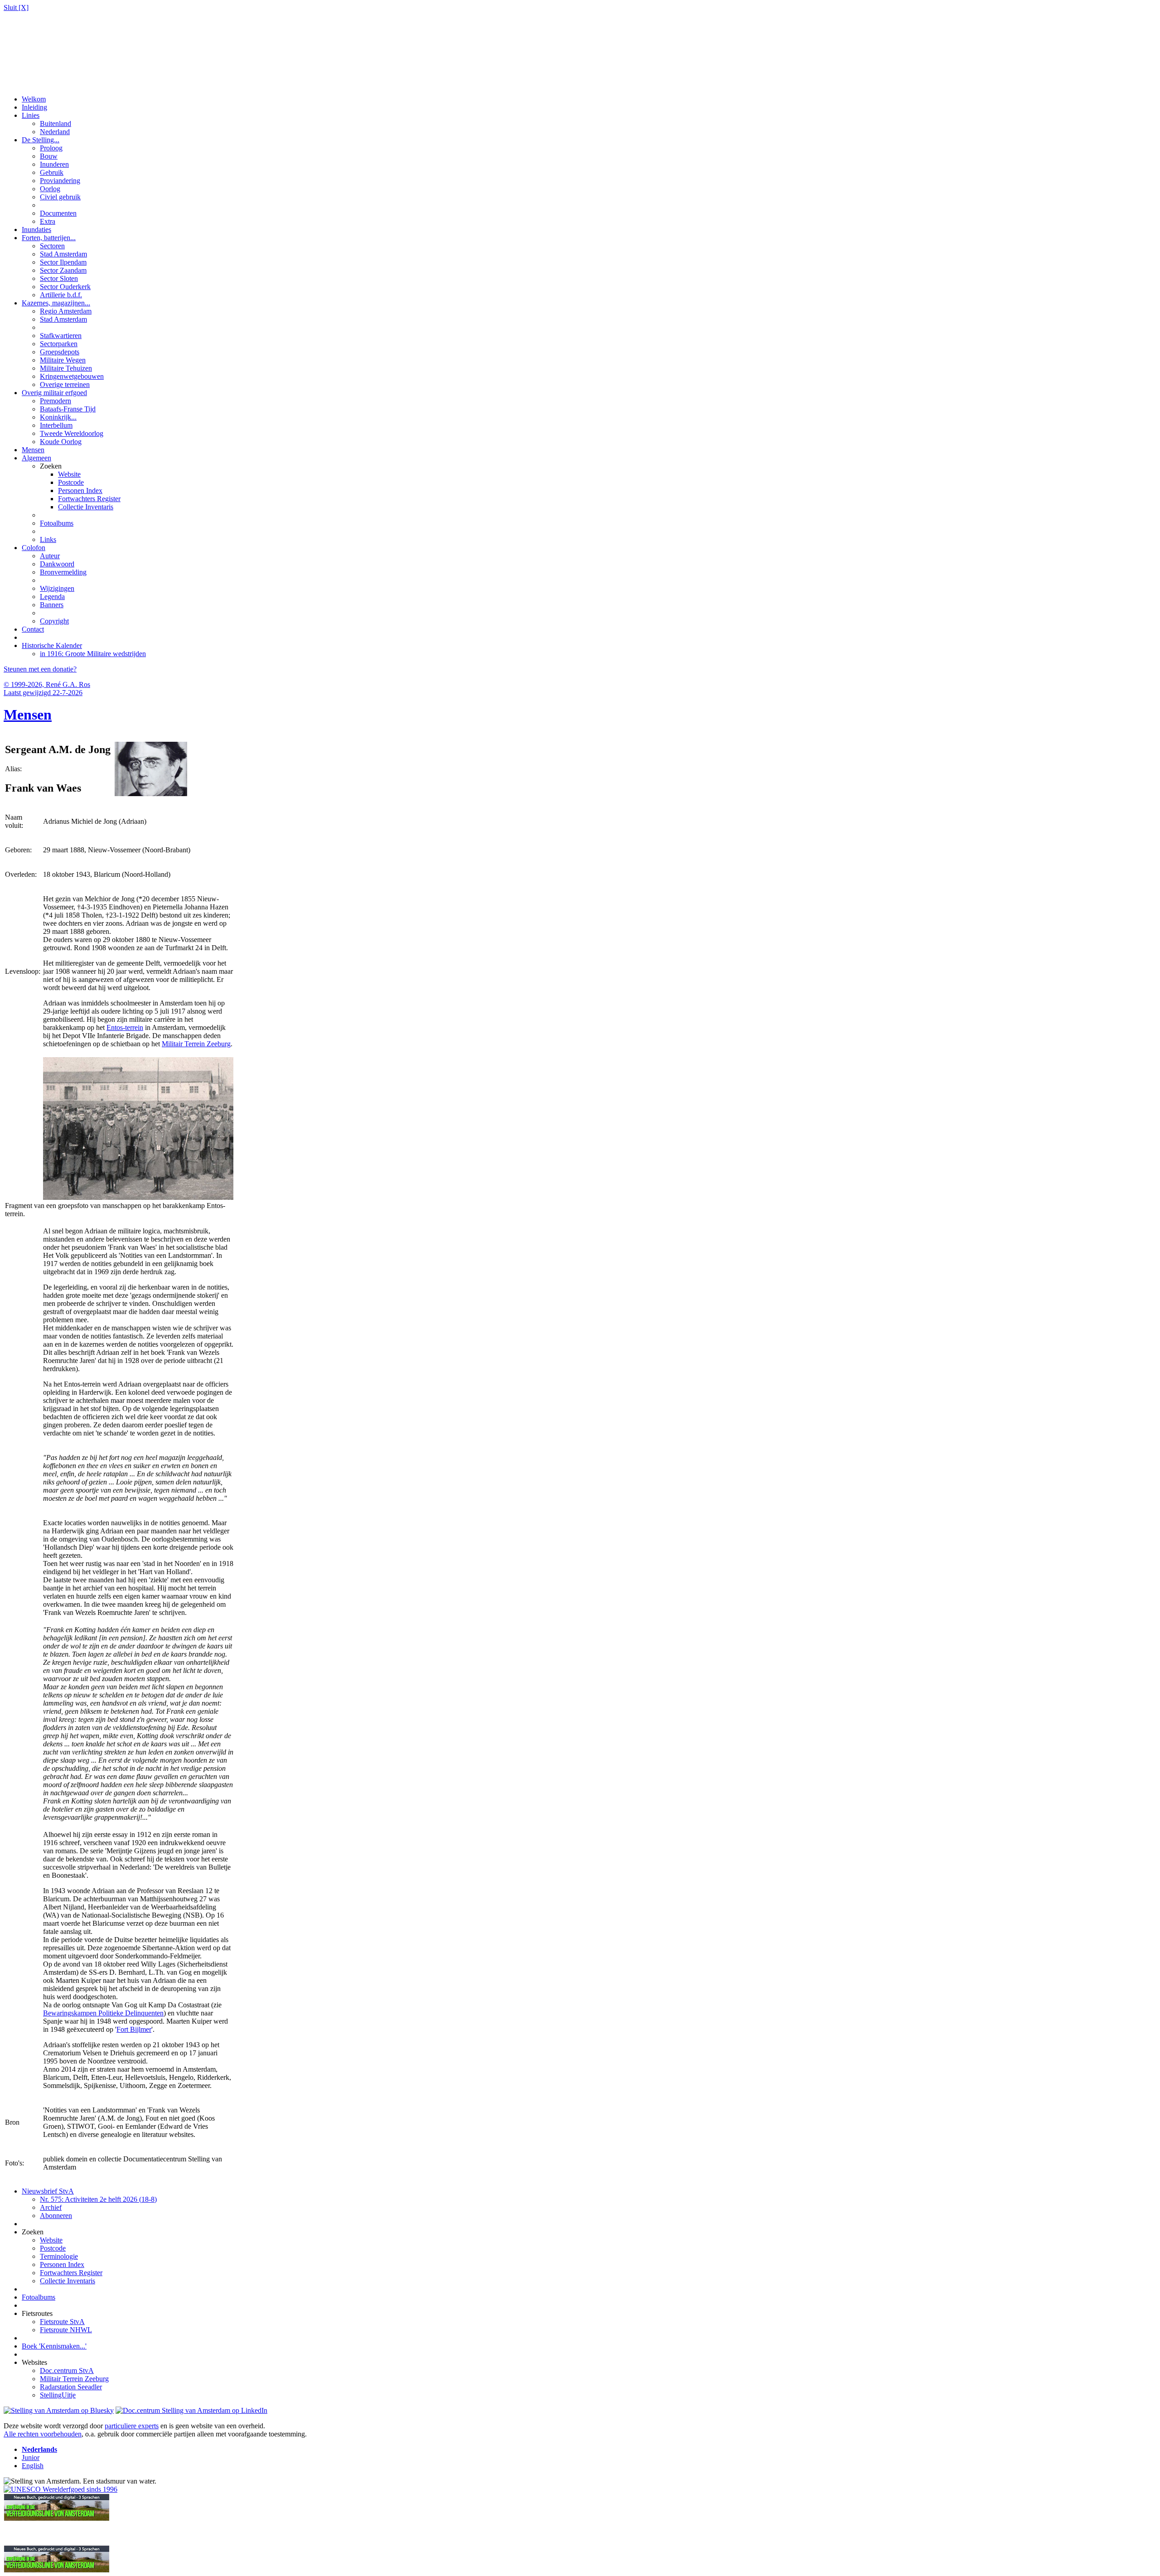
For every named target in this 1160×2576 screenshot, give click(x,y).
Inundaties (36, 230)
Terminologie (59, 2256)
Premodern (56, 401)
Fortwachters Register (89, 499)
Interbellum (56, 425)
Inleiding (34, 107)
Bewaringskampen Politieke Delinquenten (103, 2013)
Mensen (33, 450)
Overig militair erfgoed (54, 393)
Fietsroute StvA (62, 2322)
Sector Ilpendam (63, 262)
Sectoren (52, 246)
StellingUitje (58, 2395)
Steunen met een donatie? (40, 669)
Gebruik (52, 172)
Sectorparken (59, 344)
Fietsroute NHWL (66, 2330)
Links (48, 539)
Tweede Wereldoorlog (72, 433)
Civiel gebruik (60, 197)
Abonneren (56, 2216)
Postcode (71, 482)
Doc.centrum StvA (67, 2371)
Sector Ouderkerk (65, 287)
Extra (48, 221)
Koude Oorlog (61, 442)
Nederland (55, 132)
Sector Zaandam (63, 270)
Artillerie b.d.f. (61, 295)
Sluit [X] (16, 7)
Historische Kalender (52, 645)
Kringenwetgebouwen (72, 376)
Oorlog (50, 189)
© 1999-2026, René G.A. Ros (47, 684)
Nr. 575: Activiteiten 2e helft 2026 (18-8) (98, 2199)
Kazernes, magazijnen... (56, 303)
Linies (31, 115)
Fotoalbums (57, 523)
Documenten (58, 213)
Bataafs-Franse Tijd (68, 409)
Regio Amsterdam (66, 311)
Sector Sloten (59, 278)
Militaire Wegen (63, 360)
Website (69, 474)
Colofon (34, 548)
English (33, 2466)
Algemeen (36, 458)
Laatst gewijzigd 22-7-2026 (43, 693)
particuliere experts (132, 2426)
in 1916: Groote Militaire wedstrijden (93, 654)
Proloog (51, 148)
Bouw (49, 156)
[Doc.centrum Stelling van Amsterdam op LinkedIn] (191, 2410)
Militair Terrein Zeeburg (196, 1044)
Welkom (34, 99)
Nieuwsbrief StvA (48, 2191)
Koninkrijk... (58, 417)
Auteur (50, 556)
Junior (31, 2458)
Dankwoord (57, 564)
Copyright (54, 621)
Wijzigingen (57, 588)
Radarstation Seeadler (71, 2387)
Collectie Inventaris (86, 507)
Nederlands (39, 2449)
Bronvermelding (63, 572)
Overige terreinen (65, 384)
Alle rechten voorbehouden (43, 2434)
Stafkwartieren (61, 336)
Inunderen (54, 164)
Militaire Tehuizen (66, 368)
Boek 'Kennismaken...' (54, 2346)
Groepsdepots (60, 352)
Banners (52, 605)
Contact (33, 629)
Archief (51, 2207)
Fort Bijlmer (134, 2029)
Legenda (52, 597)
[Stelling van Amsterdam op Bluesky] (59, 2410)
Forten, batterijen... (49, 238)
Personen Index (80, 491)
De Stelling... (41, 140)
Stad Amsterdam (63, 254)
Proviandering (60, 181)
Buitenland (56, 123)
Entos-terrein (125, 1027)
